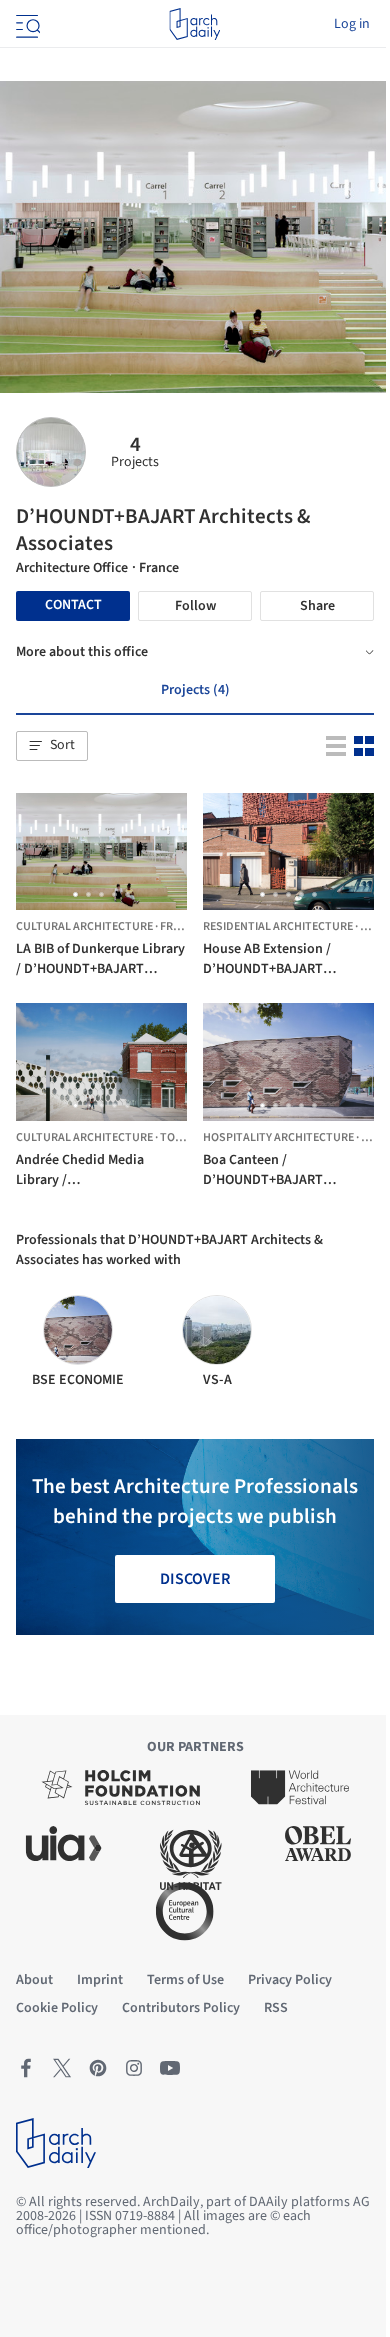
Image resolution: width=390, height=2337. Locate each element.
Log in (352, 24)
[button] (52, 746)
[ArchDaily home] (194, 24)
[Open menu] (26, 24)
